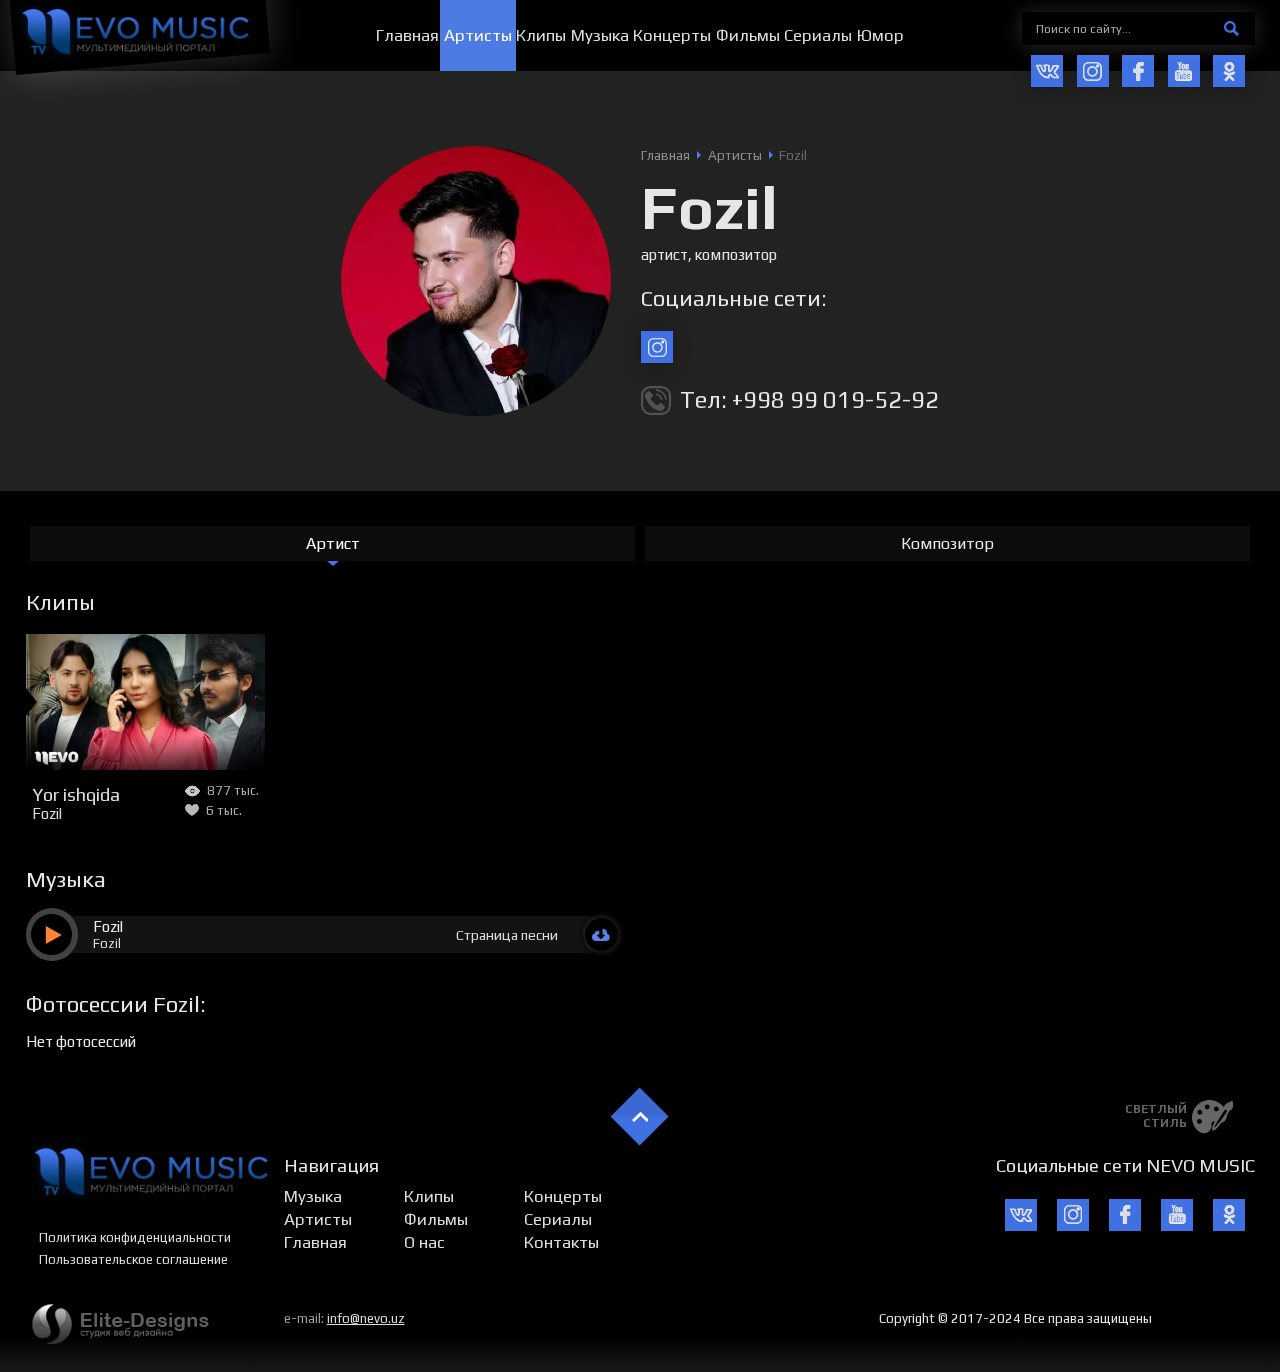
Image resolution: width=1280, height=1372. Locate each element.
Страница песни (507, 935)
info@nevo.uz (366, 1318)
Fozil (47, 813)
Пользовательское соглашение (133, 1259)
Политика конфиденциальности (135, 1237)
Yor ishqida (76, 794)
